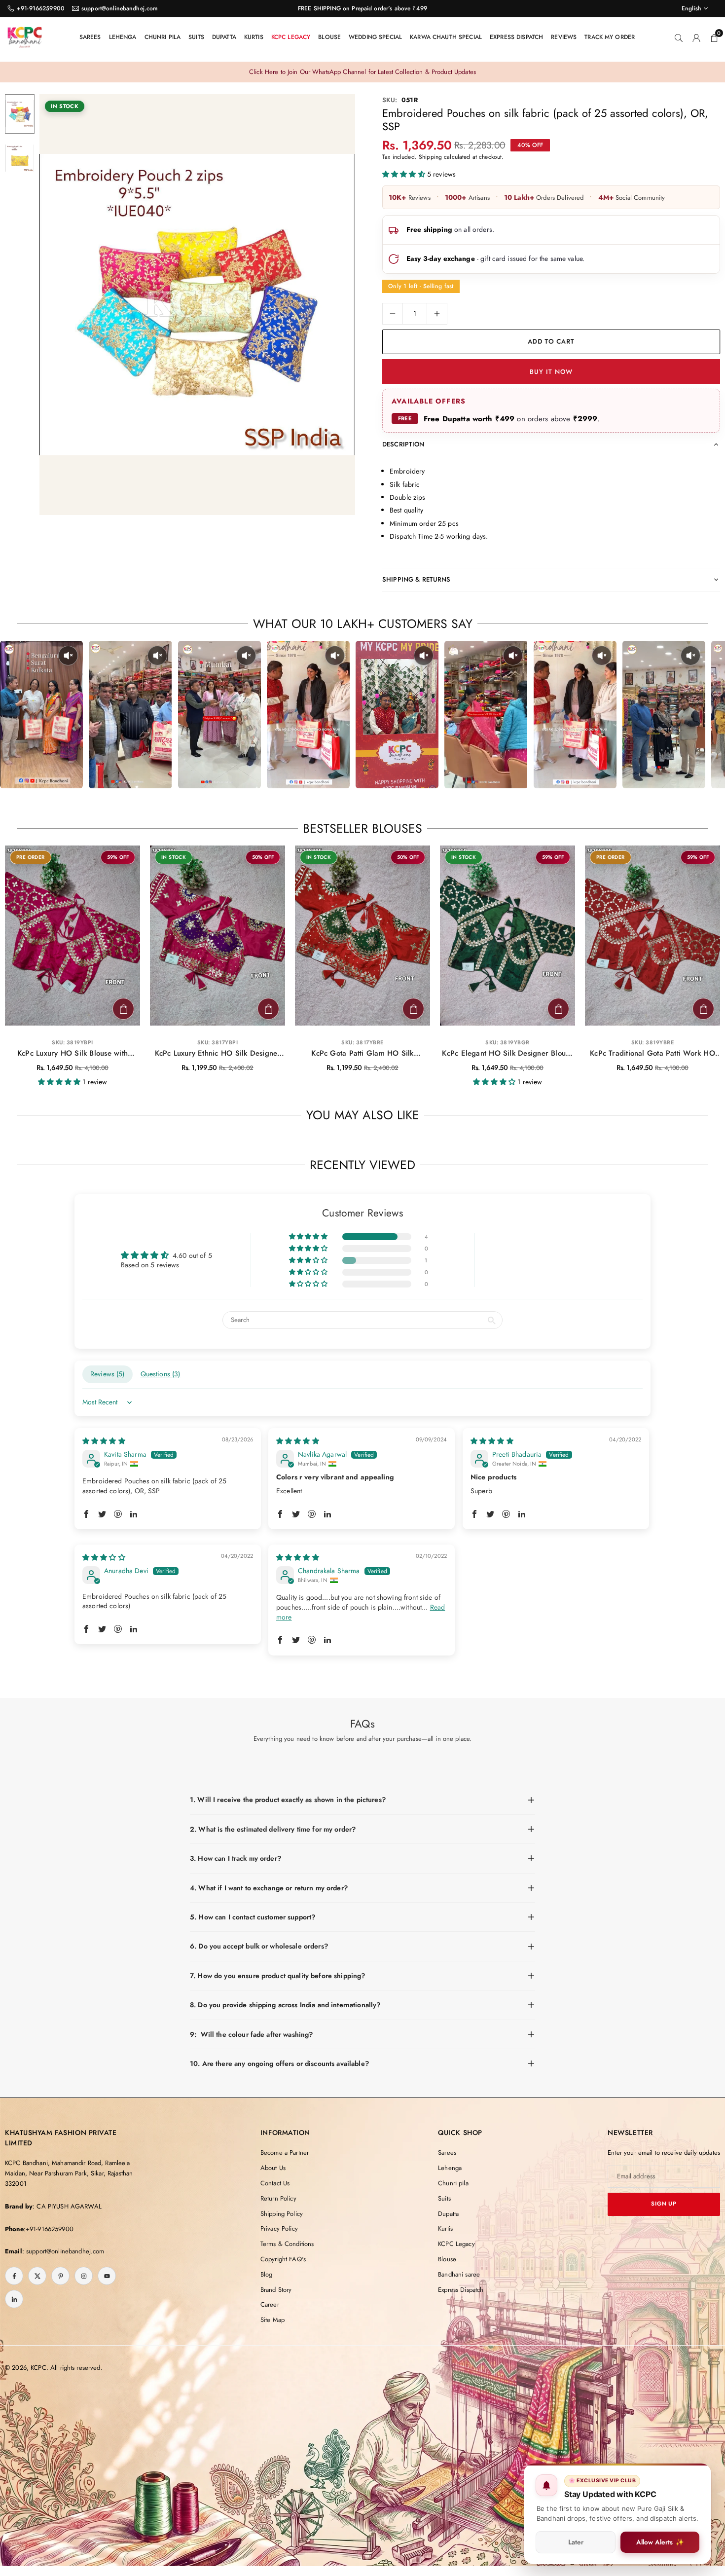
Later (576, 2542)
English (691, 8)
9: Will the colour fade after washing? (251, 2034)
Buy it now (551, 372)
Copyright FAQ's (283, 2259)
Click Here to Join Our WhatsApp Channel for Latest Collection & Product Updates (362, 72)
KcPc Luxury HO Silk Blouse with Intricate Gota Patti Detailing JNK (73, 1054)
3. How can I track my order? (236, 1858)
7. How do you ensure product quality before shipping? (277, 1976)
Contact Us (275, 2183)
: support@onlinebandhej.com (63, 2251)
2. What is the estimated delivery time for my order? (273, 1829)
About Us (273, 2168)
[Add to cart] (123, 1009)
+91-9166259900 (41, 8)
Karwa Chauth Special (446, 37)
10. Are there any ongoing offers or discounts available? (279, 2063)
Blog (267, 2274)
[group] (197, 305)
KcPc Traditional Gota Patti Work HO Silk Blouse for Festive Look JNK (652, 1054)
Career (270, 2304)
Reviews (564, 37)
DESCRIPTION (403, 444)
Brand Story (276, 2290)
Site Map (272, 2320)
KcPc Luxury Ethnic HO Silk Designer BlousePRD (218, 1054)
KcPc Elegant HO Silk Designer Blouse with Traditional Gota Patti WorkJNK (507, 1054)
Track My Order (610, 37)
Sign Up (664, 2204)
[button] (331, 305)
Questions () (161, 1374)
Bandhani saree (459, 2274)
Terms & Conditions (287, 2244)
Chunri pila (163, 37)
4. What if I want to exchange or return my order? (269, 1888)
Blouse (329, 37)
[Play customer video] (41, 715)
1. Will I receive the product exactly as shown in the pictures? (288, 1800)
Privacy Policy (279, 2228)
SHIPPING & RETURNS (417, 579)
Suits (196, 37)
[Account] (696, 37)
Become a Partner (285, 2153)
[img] (104, 1441)
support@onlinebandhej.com (120, 8)
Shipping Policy (282, 2214)
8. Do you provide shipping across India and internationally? (285, 2005)
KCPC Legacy (291, 37)
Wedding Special (375, 37)
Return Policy (278, 2198)
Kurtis (254, 37)
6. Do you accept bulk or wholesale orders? (259, 1946)
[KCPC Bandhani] (25, 36)
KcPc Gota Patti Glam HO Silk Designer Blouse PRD (362, 1054)
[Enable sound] (68, 656)
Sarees (90, 37)
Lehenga (123, 37)
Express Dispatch (516, 37)
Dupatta (224, 37)
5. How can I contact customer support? (253, 1917)
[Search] (679, 37)
